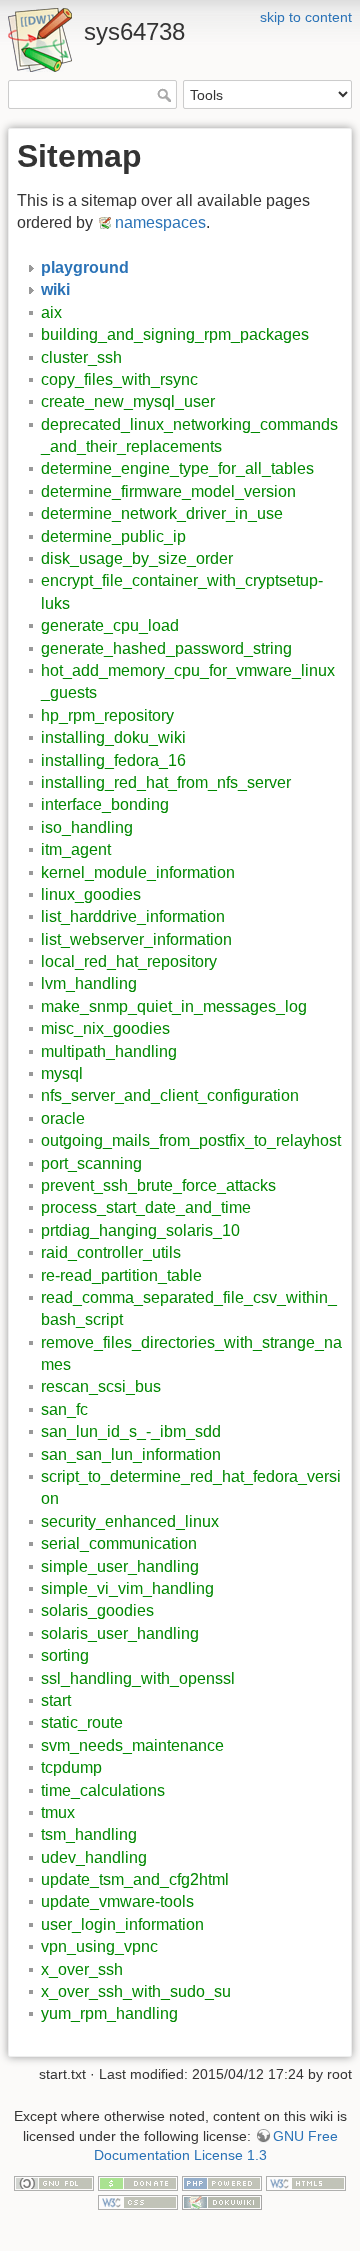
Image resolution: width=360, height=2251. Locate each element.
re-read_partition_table (121, 1275)
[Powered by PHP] (222, 2182)
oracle (63, 1118)
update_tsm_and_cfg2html (135, 1879)
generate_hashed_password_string (166, 648)
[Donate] (138, 2182)
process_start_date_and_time (146, 1207)
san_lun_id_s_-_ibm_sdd (131, 1431)
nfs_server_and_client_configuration (170, 1095)
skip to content (306, 17)
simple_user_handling (120, 1566)
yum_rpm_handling (109, 2013)
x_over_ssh (82, 1969)
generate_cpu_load (110, 625)
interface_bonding (105, 804)
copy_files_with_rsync (119, 379)
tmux (58, 1812)
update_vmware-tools (117, 1901)
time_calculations (103, 1790)
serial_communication (119, 1543)
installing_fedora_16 (113, 760)
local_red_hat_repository (129, 961)
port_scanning (91, 1163)
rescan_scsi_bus (101, 1386)
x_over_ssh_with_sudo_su (136, 1991)
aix (51, 312)
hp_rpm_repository (107, 715)
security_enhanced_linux (130, 1521)
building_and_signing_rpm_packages (175, 334)
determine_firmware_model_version (168, 491)
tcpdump (71, 1767)
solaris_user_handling (120, 1633)
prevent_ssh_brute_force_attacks (158, 1185)
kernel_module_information (138, 872)
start (56, 1700)
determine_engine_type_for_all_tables (177, 468)
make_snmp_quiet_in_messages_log (174, 1006)
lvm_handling (89, 983)
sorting (65, 1655)
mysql (62, 1073)
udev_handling (94, 1857)
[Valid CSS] (138, 2202)
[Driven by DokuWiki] (222, 2202)
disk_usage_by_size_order (137, 558)
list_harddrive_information (133, 916)
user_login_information (122, 1924)
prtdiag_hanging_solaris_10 (140, 1230)
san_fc (64, 1409)
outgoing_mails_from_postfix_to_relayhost (191, 1140)
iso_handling (87, 827)
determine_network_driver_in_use (162, 513)
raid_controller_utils (111, 1252)
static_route (82, 1722)
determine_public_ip (113, 536)
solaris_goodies (97, 1610)
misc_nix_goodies (105, 1028)
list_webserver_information (136, 939)
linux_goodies (91, 894)
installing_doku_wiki (113, 737)
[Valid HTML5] (306, 2182)
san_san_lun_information (131, 1454)
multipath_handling (109, 1051)
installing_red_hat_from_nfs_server (166, 782)
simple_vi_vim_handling (127, 1588)
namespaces (160, 222)
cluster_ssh (81, 357)
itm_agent (76, 849)
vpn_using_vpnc (99, 1946)
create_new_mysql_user (128, 401)
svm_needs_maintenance (132, 1745)
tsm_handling (89, 1834)
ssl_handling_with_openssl (138, 1678)
